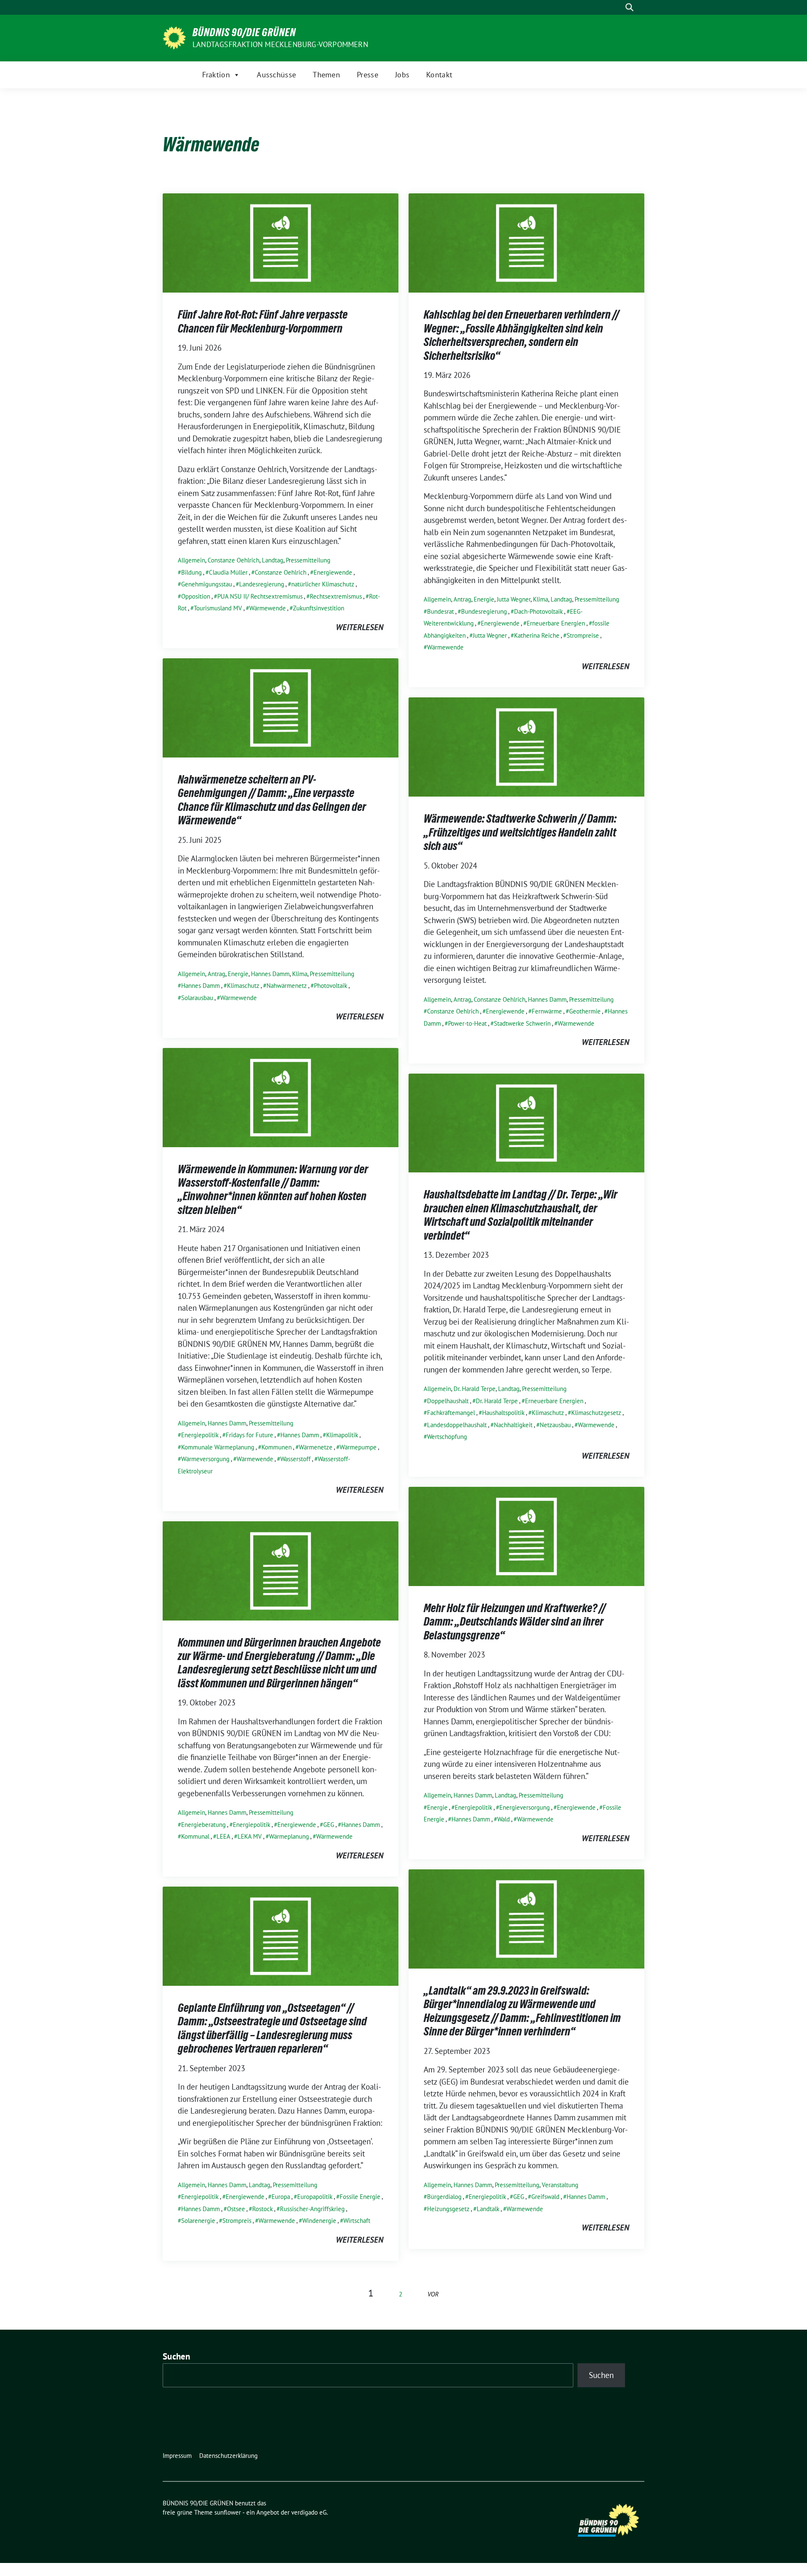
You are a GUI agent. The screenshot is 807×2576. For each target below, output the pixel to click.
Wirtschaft (357, 2221)
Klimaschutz (243, 986)
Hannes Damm (270, 974)
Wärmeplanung (289, 1836)
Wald (504, 1819)
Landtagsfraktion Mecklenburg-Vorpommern (280, 44)
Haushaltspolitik (503, 1413)
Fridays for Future (249, 1435)
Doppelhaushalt (448, 1401)
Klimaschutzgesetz (596, 1413)
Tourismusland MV (218, 608)
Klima (541, 599)
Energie (484, 599)
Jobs (402, 75)
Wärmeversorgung (205, 1459)
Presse (368, 75)
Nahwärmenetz (287, 986)
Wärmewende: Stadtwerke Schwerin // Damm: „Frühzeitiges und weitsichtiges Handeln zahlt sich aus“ (520, 832)
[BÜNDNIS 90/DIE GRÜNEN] (174, 37)
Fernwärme (547, 1011)
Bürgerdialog (444, 2197)
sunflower (228, 2512)
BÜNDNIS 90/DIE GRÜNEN (244, 32)
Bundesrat (440, 611)
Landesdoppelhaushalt (457, 1425)
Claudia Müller (228, 572)
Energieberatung (203, 1825)
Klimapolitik (342, 1435)
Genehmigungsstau (207, 584)
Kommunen (277, 1447)
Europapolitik (315, 2197)
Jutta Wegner (514, 599)
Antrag (462, 599)
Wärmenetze (316, 1447)
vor (433, 2294)
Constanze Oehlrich (233, 560)
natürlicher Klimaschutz (323, 584)
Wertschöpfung (447, 1437)
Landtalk (488, 2209)
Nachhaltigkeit (513, 1425)
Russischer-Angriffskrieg (312, 2209)
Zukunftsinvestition (319, 608)
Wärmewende (268, 608)
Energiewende (333, 572)
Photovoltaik (331, 986)
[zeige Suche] (629, 7)
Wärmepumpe (358, 1447)
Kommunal (195, 1836)
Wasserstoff (295, 1459)
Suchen (177, 2356)
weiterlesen (360, 627)
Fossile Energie (360, 2197)
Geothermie (585, 1011)
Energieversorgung (525, 1807)
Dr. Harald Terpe (475, 1389)
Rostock (262, 2209)
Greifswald (545, 2197)
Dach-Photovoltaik (538, 611)
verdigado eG (309, 2512)
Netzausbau (555, 1425)
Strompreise (583, 635)
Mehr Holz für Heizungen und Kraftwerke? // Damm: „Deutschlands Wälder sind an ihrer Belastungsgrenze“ (515, 1622)
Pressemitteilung (308, 560)
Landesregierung (262, 584)
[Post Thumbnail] (281, 242)
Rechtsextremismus (336, 596)
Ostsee (236, 2209)
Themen (326, 75)
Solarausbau (197, 998)
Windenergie (319, 2221)
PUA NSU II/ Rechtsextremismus (260, 596)
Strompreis (237, 2221)
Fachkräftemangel (451, 1413)
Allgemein (191, 560)
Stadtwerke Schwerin (522, 1023)
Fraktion (216, 75)
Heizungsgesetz (448, 2209)
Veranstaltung (560, 2185)
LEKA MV (250, 1836)
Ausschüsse (276, 75)
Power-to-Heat (467, 1023)
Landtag (273, 560)
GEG (329, 1825)
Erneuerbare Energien (556, 623)
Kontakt (439, 75)
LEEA (223, 1836)
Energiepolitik (200, 1435)
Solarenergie (198, 2221)
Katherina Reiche (537, 635)
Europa (281, 2197)
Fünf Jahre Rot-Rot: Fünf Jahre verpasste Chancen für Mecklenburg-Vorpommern (263, 321)
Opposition (196, 596)
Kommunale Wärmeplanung (218, 1447)
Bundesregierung (484, 611)
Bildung (191, 572)
